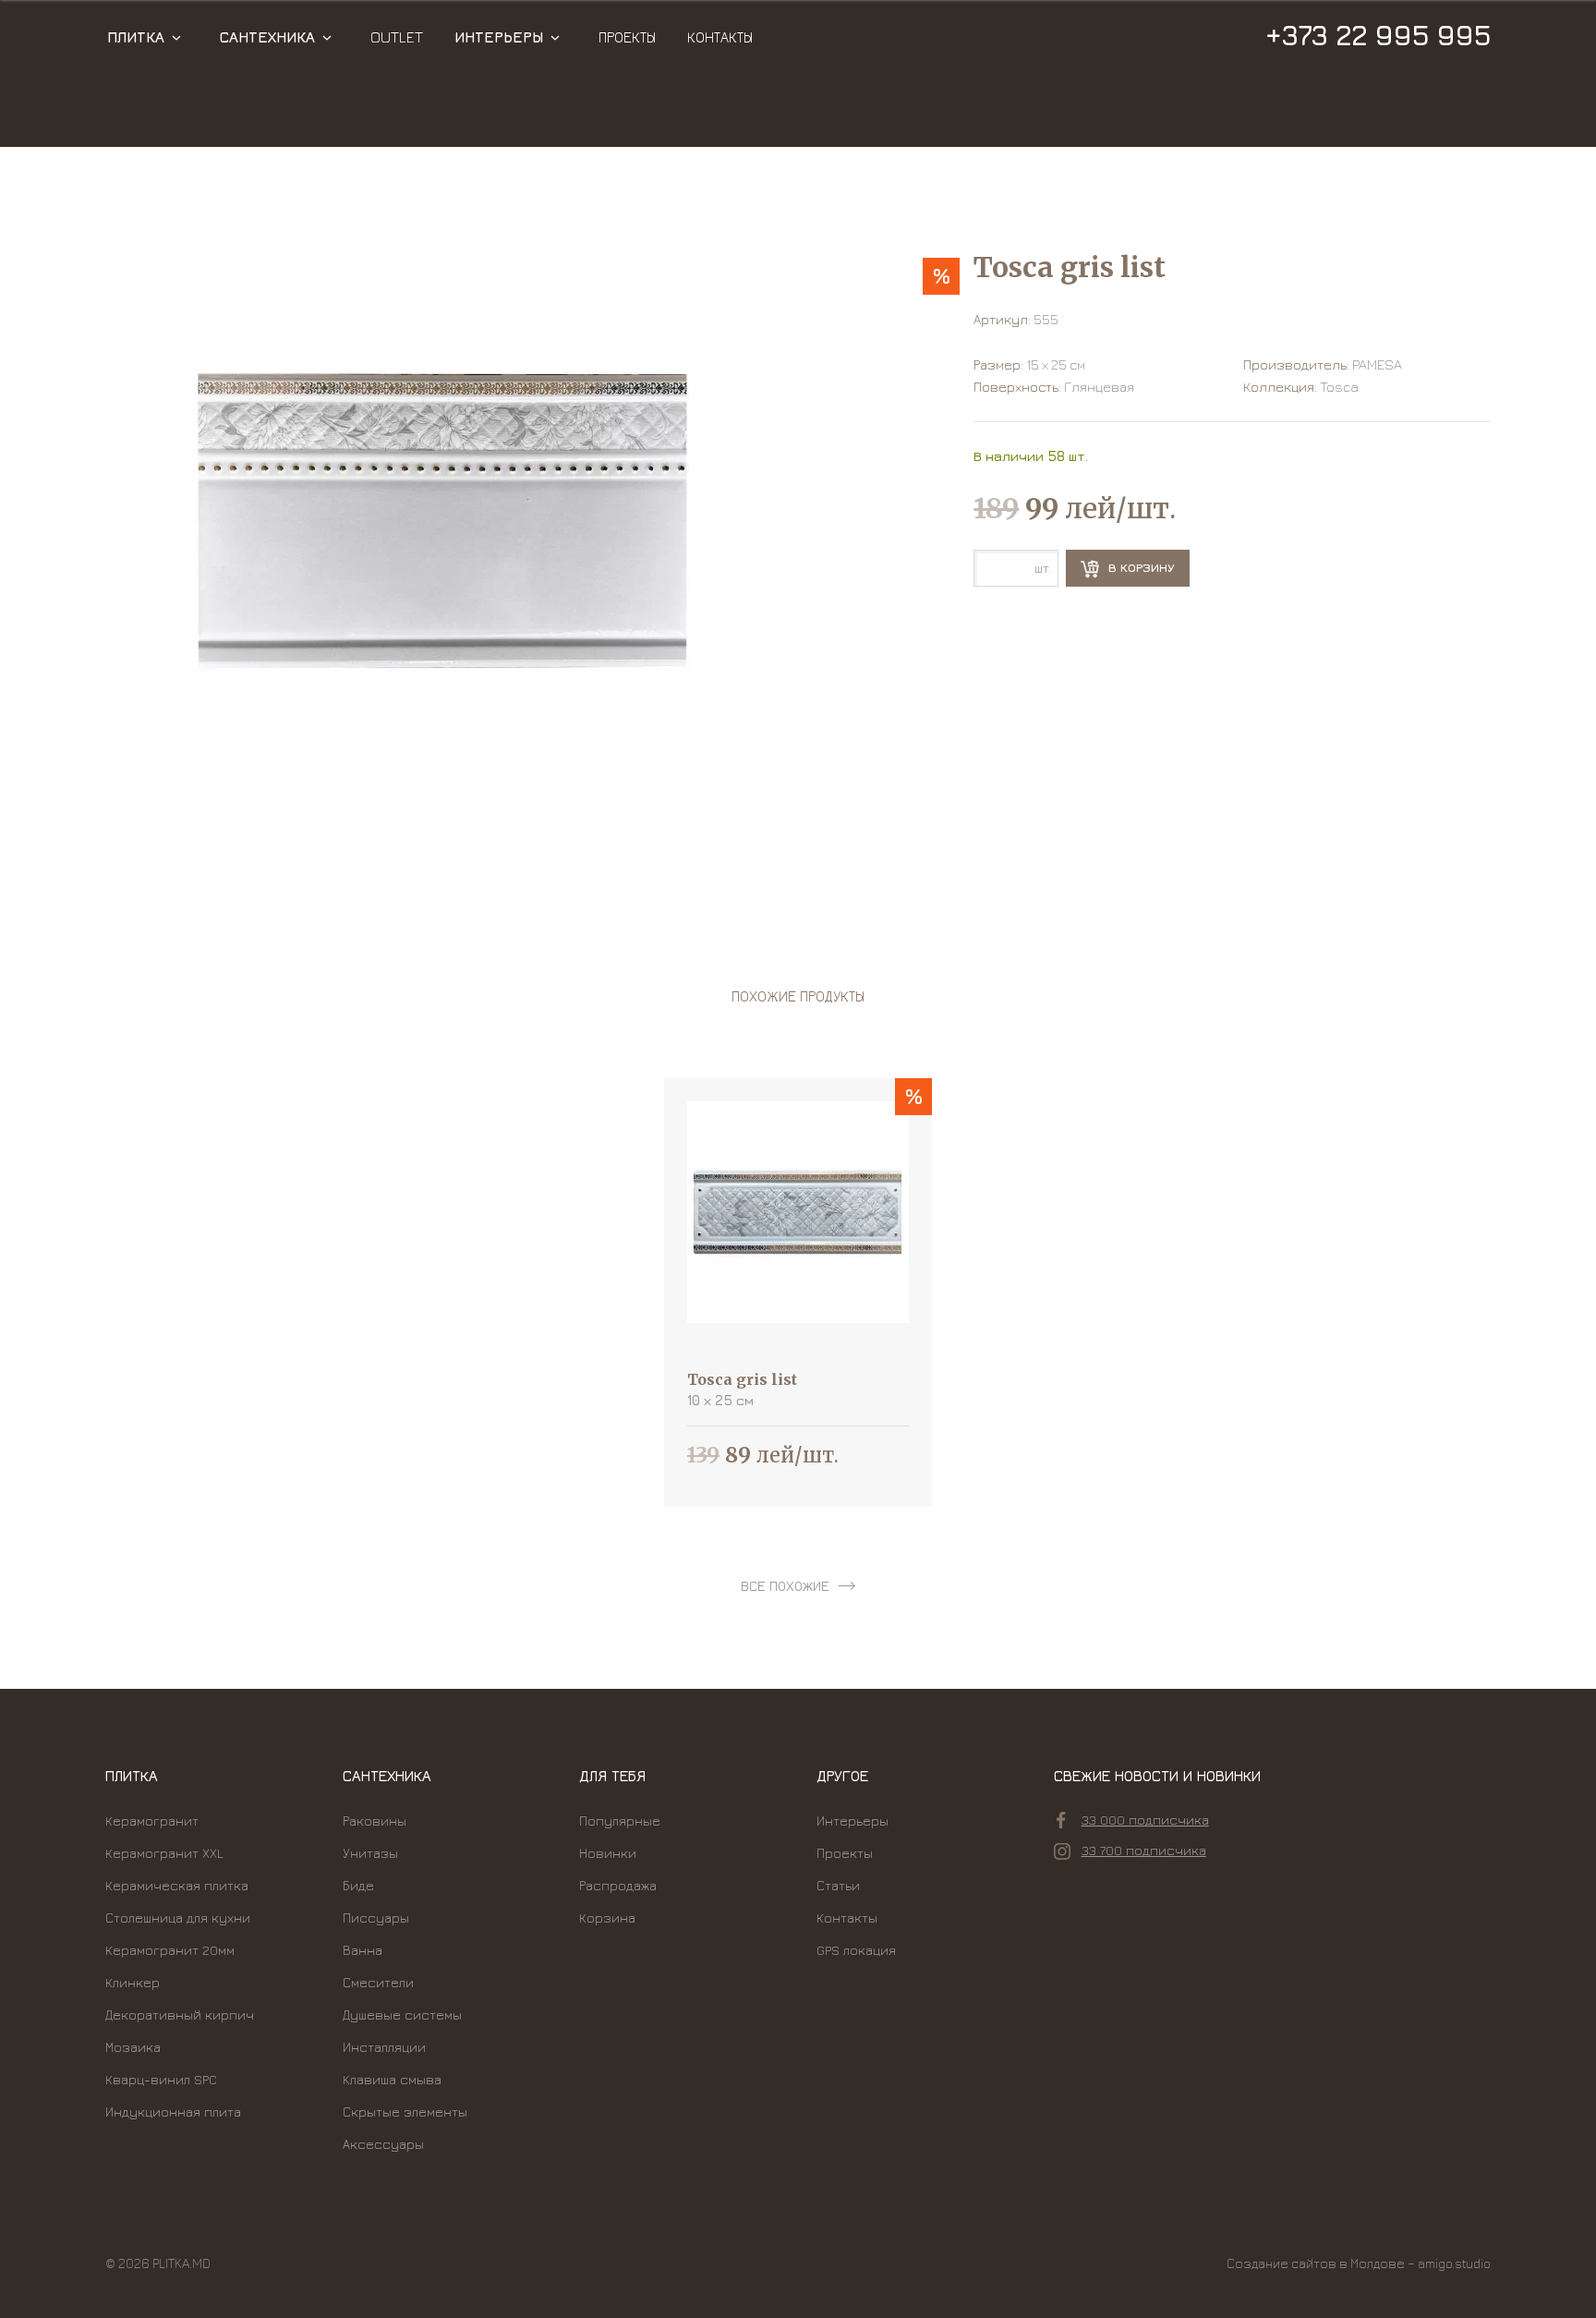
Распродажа (618, 1885)
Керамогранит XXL (164, 1853)
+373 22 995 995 (1378, 35)
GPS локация (856, 1950)
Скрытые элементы (405, 2112)
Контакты (720, 37)
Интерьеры (499, 37)
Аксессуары (383, 2144)
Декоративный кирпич (180, 2015)
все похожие (785, 1586)
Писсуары (376, 1918)
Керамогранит (152, 1820)
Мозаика (133, 2047)
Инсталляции (384, 2047)
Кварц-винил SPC (161, 2079)
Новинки (608, 1853)
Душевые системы (402, 2015)
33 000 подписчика (1145, 1820)
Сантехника (267, 37)
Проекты (627, 37)
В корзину (1140, 567)
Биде (358, 1885)
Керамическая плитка (177, 1885)
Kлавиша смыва (392, 2079)
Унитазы (370, 1853)
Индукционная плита (173, 2112)
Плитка (136, 37)
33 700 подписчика (1144, 1850)
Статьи (838, 1885)
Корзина (607, 1918)
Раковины (375, 1820)
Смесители (378, 1982)
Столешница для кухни (178, 1918)
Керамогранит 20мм (170, 1950)
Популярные (620, 1820)
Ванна (363, 1950)
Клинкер (133, 1982)
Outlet (397, 37)
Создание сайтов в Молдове (1316, 2263)
